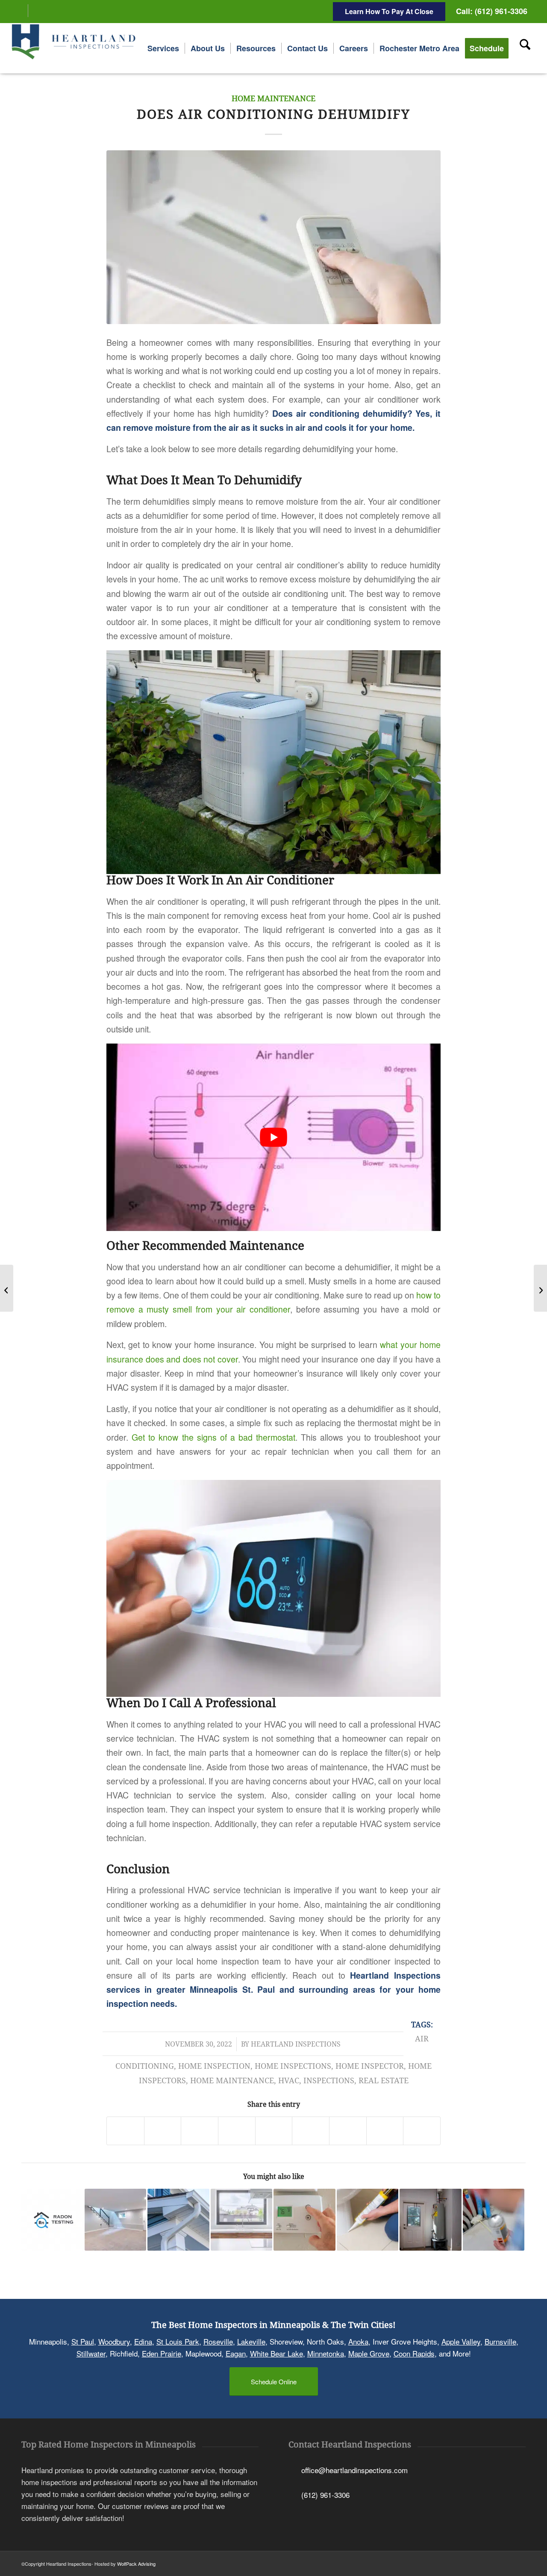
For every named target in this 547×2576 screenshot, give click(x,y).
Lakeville (251, 2341)
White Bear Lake (276, 2353)
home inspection (214, 2066)
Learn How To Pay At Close (389, 11)
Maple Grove (369, 2353)
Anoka (358, 2341)
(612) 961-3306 (325, 2495)
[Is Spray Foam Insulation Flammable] (540, 1288)
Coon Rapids (414, 2353)
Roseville (218, 2341)
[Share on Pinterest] (237, 2131)
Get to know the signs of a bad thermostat (213, 1437)
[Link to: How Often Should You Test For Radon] (52, 2220)
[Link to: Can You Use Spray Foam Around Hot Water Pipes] (494, 2220)
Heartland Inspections (296, 2044)
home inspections (293, 2066)
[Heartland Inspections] (75, 48)
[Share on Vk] (348, 2131)
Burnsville (500, 2341)
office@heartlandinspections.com (354, 2469)
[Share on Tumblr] (311, 2131)
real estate (384, 2081)
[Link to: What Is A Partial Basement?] (116, 2220)
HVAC (289, 2081)
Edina (143, 2341)
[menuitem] (163, 48)
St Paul (83, 2341)
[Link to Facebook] (22, 11)
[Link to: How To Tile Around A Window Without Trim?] (242, 2220)
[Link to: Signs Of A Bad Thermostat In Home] (304, 2220)
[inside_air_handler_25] (273, 237)
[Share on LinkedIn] (274, 2131)
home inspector (370, 2066)
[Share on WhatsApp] (200, 2131)
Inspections (329, 2081)
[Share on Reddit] (385, 2131)
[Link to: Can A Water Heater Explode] (431, 2220)
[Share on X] (163, 2131)
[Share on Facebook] (125, 2131)
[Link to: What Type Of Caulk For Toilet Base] (368, 2220)
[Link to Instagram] (35, 11)
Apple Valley (461, 2341)
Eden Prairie (162, 2353)
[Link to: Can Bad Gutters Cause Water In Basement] (178, 2220)
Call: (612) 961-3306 (492, 11)
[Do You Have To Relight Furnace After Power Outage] (7, 1288)
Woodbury (114, 2341)
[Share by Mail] (422, 2131)
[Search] (525, 48)
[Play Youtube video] (273, 1137)
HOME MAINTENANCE (273, 99)
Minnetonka (326, 2353)
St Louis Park (178, 2341)
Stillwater (91, 2353)
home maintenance (232, 2081)
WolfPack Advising (136, 2564)
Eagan (236, 2353)
